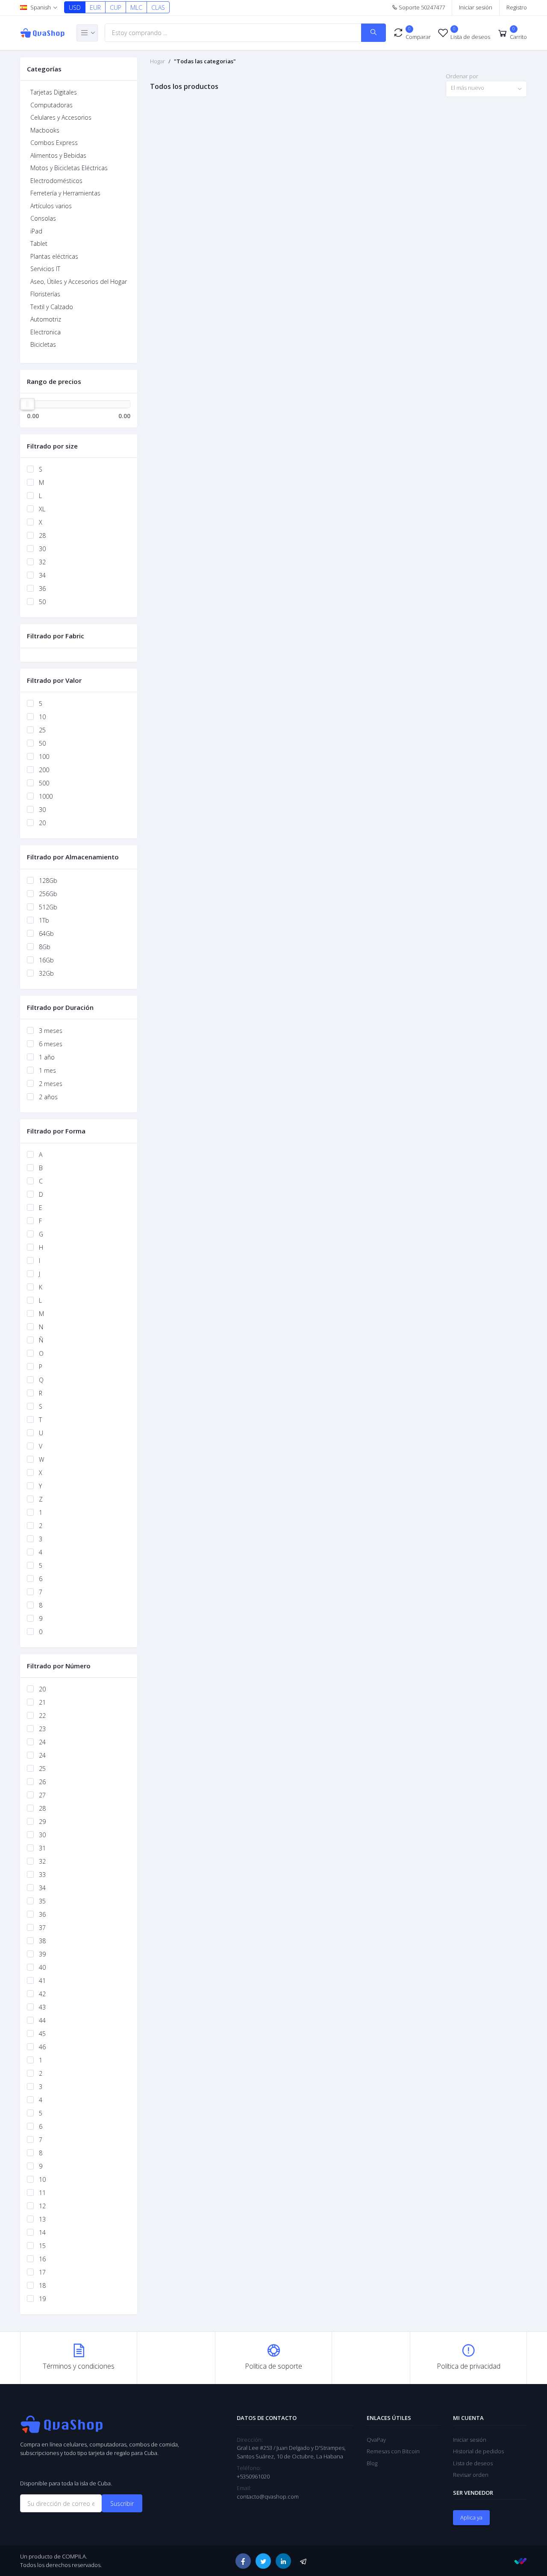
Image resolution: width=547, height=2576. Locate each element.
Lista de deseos (473, 2463)
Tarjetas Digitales (54, 92)
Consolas (43, 218)
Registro (517, 7)
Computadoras (51, 105)
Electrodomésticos (56, 181)
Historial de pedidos (478, 2451)
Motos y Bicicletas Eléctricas (69, 168)
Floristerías (45, 294)
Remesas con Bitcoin (393, 2451)
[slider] (27, 404)
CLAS (158, 7)
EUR (95, 7)
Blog (372, 2463)
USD (75, 7)
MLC (136, 7)
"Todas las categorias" (205, 61)
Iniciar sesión (476, 7)
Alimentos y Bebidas (58, 155)
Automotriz (46, 319)
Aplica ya (471, 2517)
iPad (36, 231)
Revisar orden (471, 2475)
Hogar (157, 61)
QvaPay (376, 2440)
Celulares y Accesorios (61, 117)
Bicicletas (43, 344)
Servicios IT (45, 269)
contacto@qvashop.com (268, 2496)
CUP (116, 7)
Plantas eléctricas (54, 256)
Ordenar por (462, 76)
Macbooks (45, 130)
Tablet (39, 243)
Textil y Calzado (52, 307)
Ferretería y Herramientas (65, 193)
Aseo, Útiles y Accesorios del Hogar (79, 282)
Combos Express (54, 143)
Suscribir (122, 2504)
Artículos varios (51, 206)
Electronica (46, 332)
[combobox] (486, 89)
